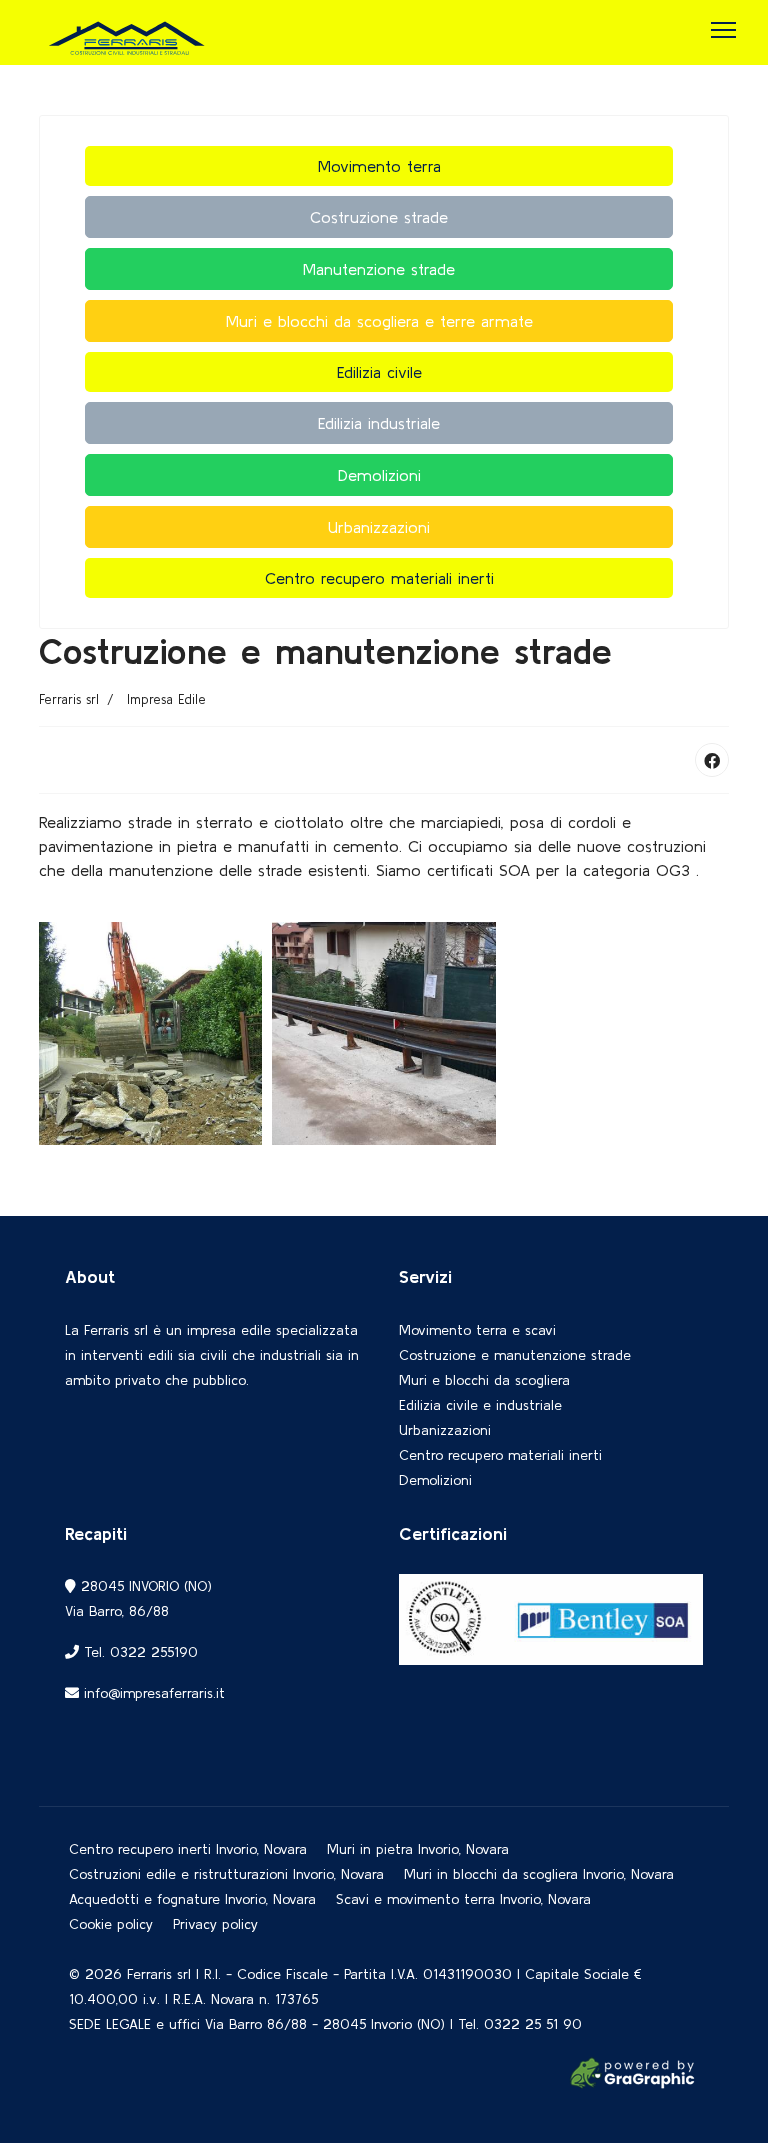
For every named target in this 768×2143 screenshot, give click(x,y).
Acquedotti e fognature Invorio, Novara (192, 1899)
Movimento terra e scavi (477, 1330)
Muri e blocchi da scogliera (484, 1380)
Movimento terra (379, 166)
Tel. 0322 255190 (138, 1652)
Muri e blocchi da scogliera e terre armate (379, 321)
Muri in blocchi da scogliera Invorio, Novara (539, 1874)
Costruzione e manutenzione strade (515, 1355)
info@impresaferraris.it (154, 1693)
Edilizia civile (379, 372)
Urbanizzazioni (379, 527)
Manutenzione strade (379, 269)
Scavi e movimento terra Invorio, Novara (463, 1899)
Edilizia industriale (379, 423)
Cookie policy (111, 1924)
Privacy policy (215, 1924)
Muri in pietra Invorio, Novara (418, 1849)
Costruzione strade (379, 217)
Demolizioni (379, 475)
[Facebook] (712, 760)
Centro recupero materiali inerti (379, 578)
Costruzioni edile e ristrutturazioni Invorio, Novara (226, 1874)
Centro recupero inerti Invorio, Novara (188, 1849)
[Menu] (723, 30)
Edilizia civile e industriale (480, 1405)
